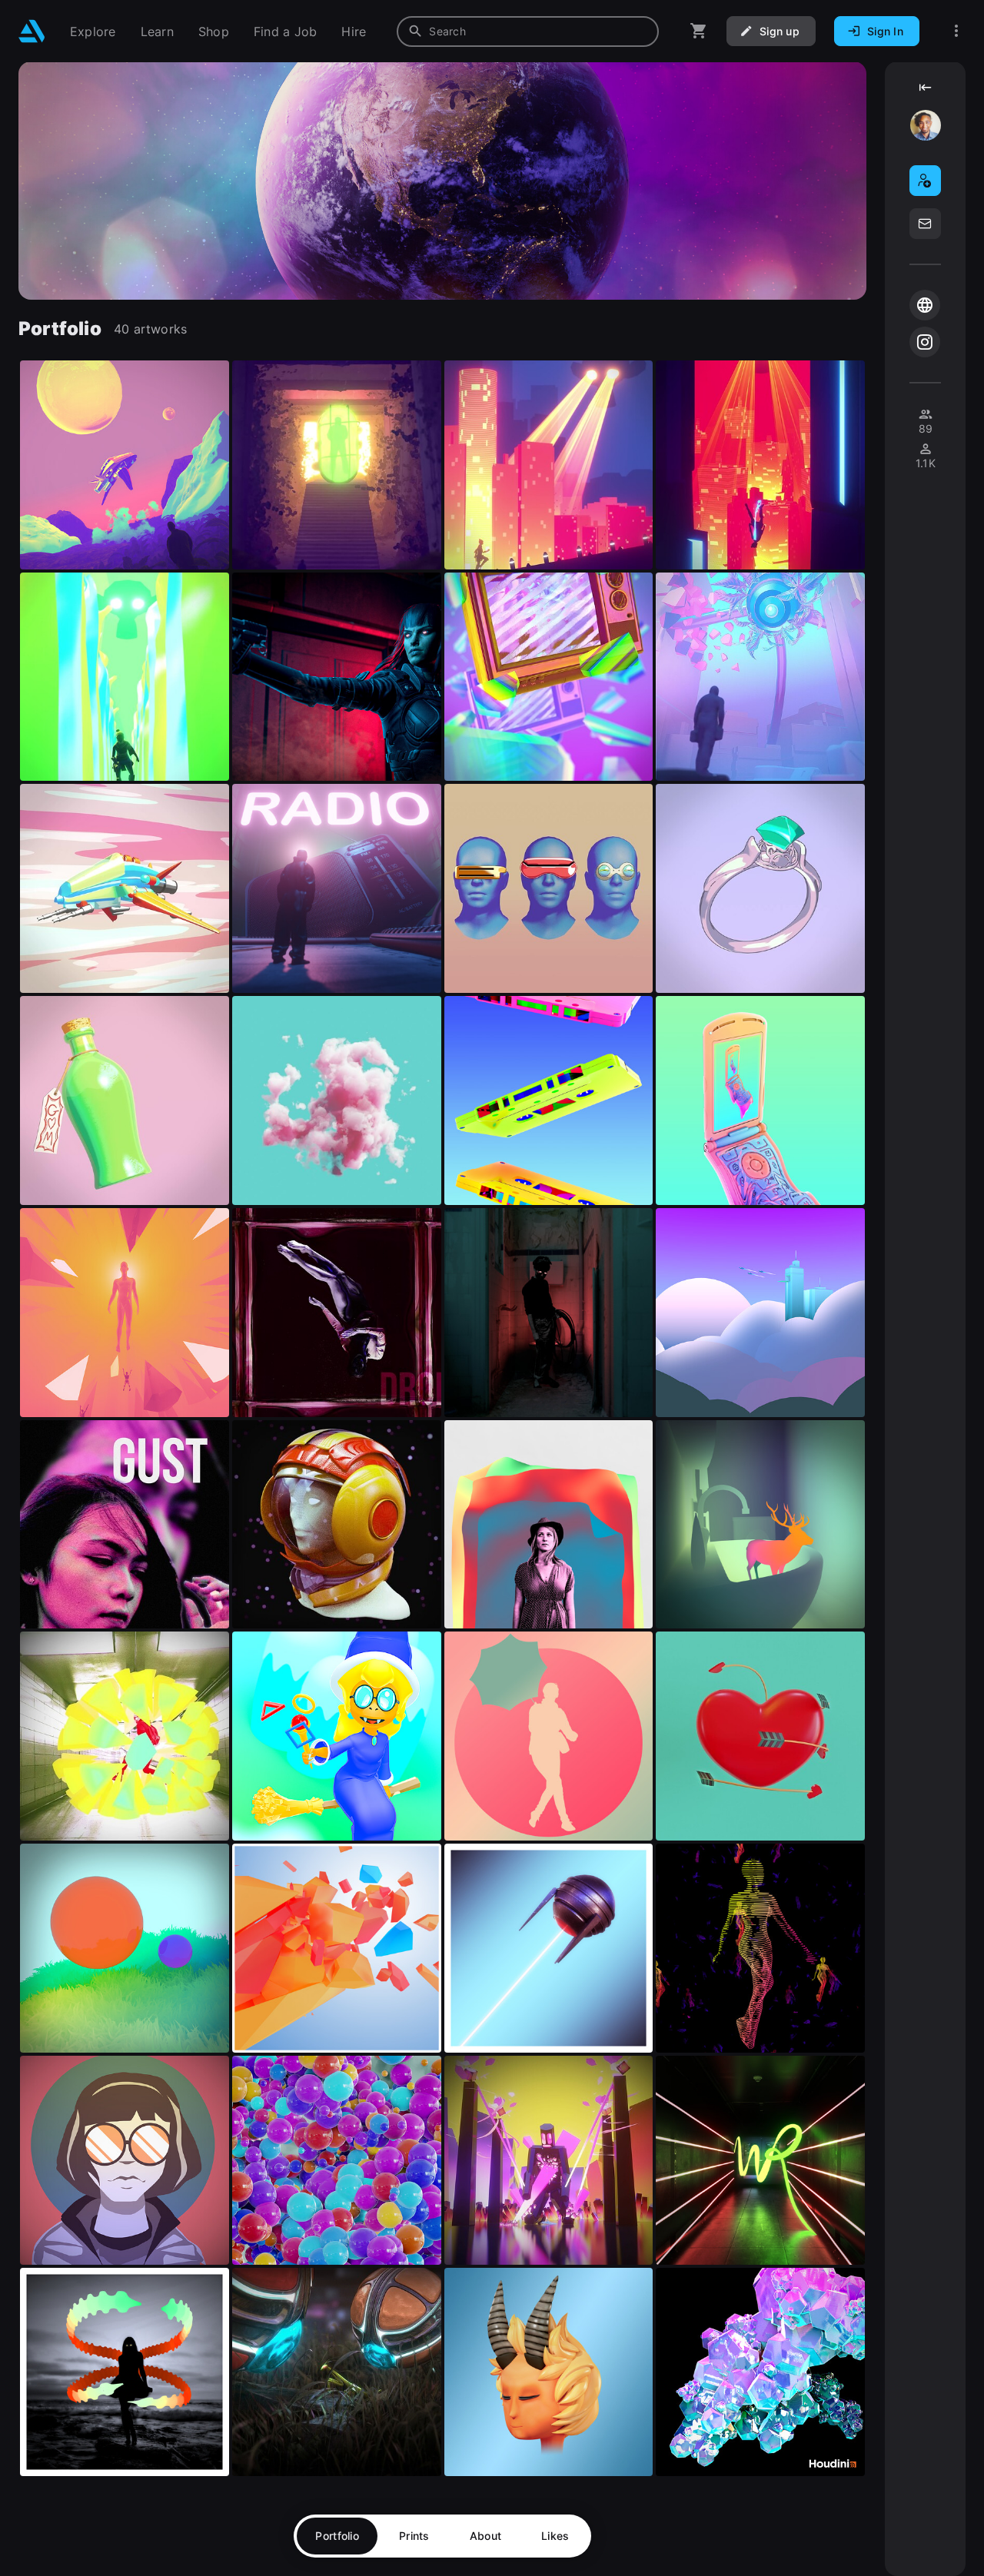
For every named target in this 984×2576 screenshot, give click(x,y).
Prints (414, 2536)
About (485, 2536)
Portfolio (337, 2536)
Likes (555, 2536)
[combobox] (528, 32)
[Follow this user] (925, 181)
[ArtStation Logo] (32, 31)
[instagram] (925, 342)
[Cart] (699, 31)
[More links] (956, 31)
